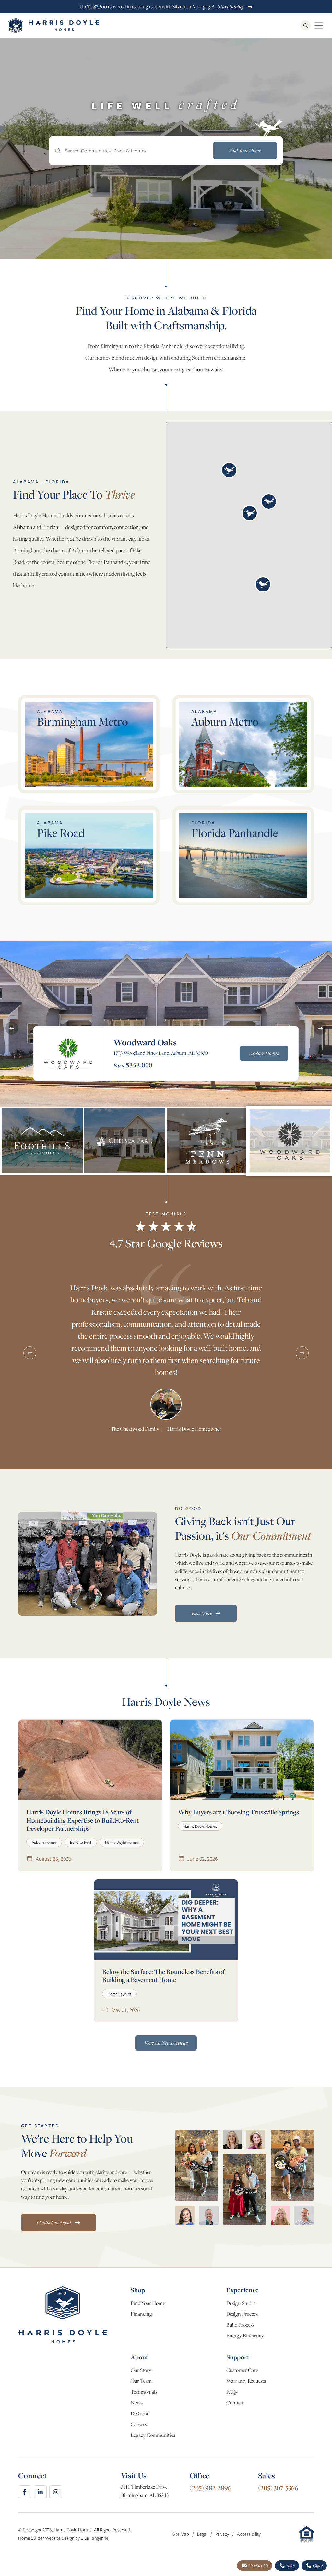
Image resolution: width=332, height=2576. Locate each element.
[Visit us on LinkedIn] (40, 2492)
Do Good (140, 2413)
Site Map (181, 2534)
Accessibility (249, 2534)
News (137, 2403)
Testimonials (144, 2392)
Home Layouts (119, 1994)
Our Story (141, 2370)
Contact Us (258, 2566)
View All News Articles (166, 2043)
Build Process (240, 2325)
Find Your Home (148, 2303)
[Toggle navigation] (319, 26)
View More (202, 1613)
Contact (235, 2403)
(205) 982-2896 (211, 2488)
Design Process (242, 2314)
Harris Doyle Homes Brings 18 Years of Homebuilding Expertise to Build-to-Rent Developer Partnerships (83, 1820)
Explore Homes (264, 1053)
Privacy (223, 2534)
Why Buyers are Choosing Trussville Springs (238, 1812)
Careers (139, 2424)
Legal (203, 2534)
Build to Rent (81, 1842)
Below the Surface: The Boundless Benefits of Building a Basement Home (164, 1975)
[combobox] (166, 151)
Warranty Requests (246, 2381)
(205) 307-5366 (278, 2488)
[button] (229, 470)
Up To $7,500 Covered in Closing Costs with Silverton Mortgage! (162, 7)
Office (317, 2566)
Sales (290, 2566)
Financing (141, 2314)
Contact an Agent (55, 2222)
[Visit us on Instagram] (56, 2492)
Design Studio (241, 2303)
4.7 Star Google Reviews (166, 1243)
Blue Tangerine (95, 2538)
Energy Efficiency (245, 2336)
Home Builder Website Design (46, 2538)
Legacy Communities (153, 2435)
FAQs (232, 2392)
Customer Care (242, 2370)
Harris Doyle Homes (122, 1842)
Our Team (141, 2381)
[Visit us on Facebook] (25, 2492)
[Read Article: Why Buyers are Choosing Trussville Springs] (242, 1760)
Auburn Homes (44, 1842)
